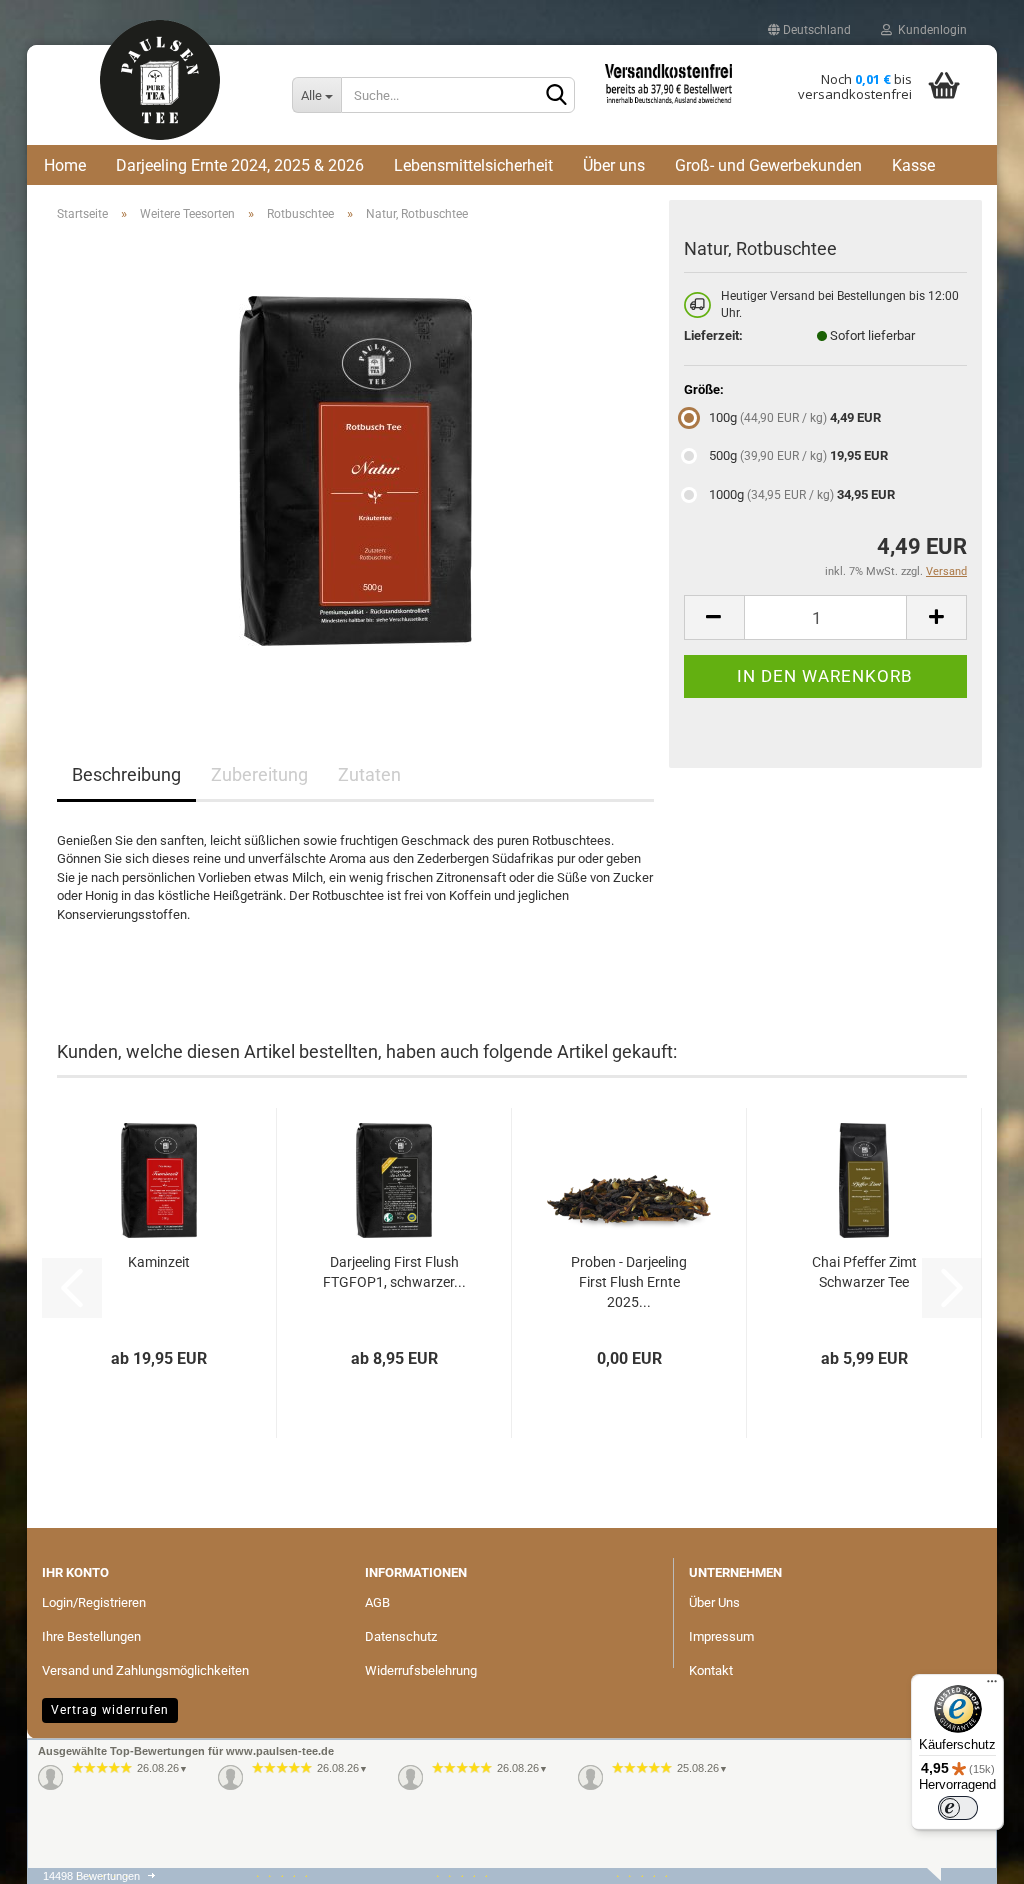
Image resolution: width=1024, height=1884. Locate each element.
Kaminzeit (159, 1262)
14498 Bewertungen (91, 1876)
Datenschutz (401, 1636)
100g (795, 417)
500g (798, 455)
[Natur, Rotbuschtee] (355, 462)
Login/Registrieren (94, 1602)
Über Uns (714, 1602)
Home (65, 165)
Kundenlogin (929, 30)
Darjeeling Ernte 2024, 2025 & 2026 (240, 165)
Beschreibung (126, 774)
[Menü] (992, 1686)
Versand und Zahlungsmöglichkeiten (145, 1670)
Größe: (704, 389)
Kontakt (711, 1670)
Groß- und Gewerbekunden (768, 165)
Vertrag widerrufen (110, 1710)
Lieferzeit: (713, 335)
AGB (377, 1602)
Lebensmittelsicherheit (473, 165)
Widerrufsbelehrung (421, 1670)
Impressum (721, 1636)
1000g (802, 494)
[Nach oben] (52, 1789)
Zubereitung (259, 774)
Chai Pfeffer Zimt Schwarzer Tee (864, 1272)
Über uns (614, 165)
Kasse (913, 165)
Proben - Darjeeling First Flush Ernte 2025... (629, 1282)
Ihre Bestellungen (91, 1636)
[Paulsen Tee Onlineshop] (159, 92)
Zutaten (369, 774)
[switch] (958, 1808)
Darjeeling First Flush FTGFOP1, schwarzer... (394, 1272)
